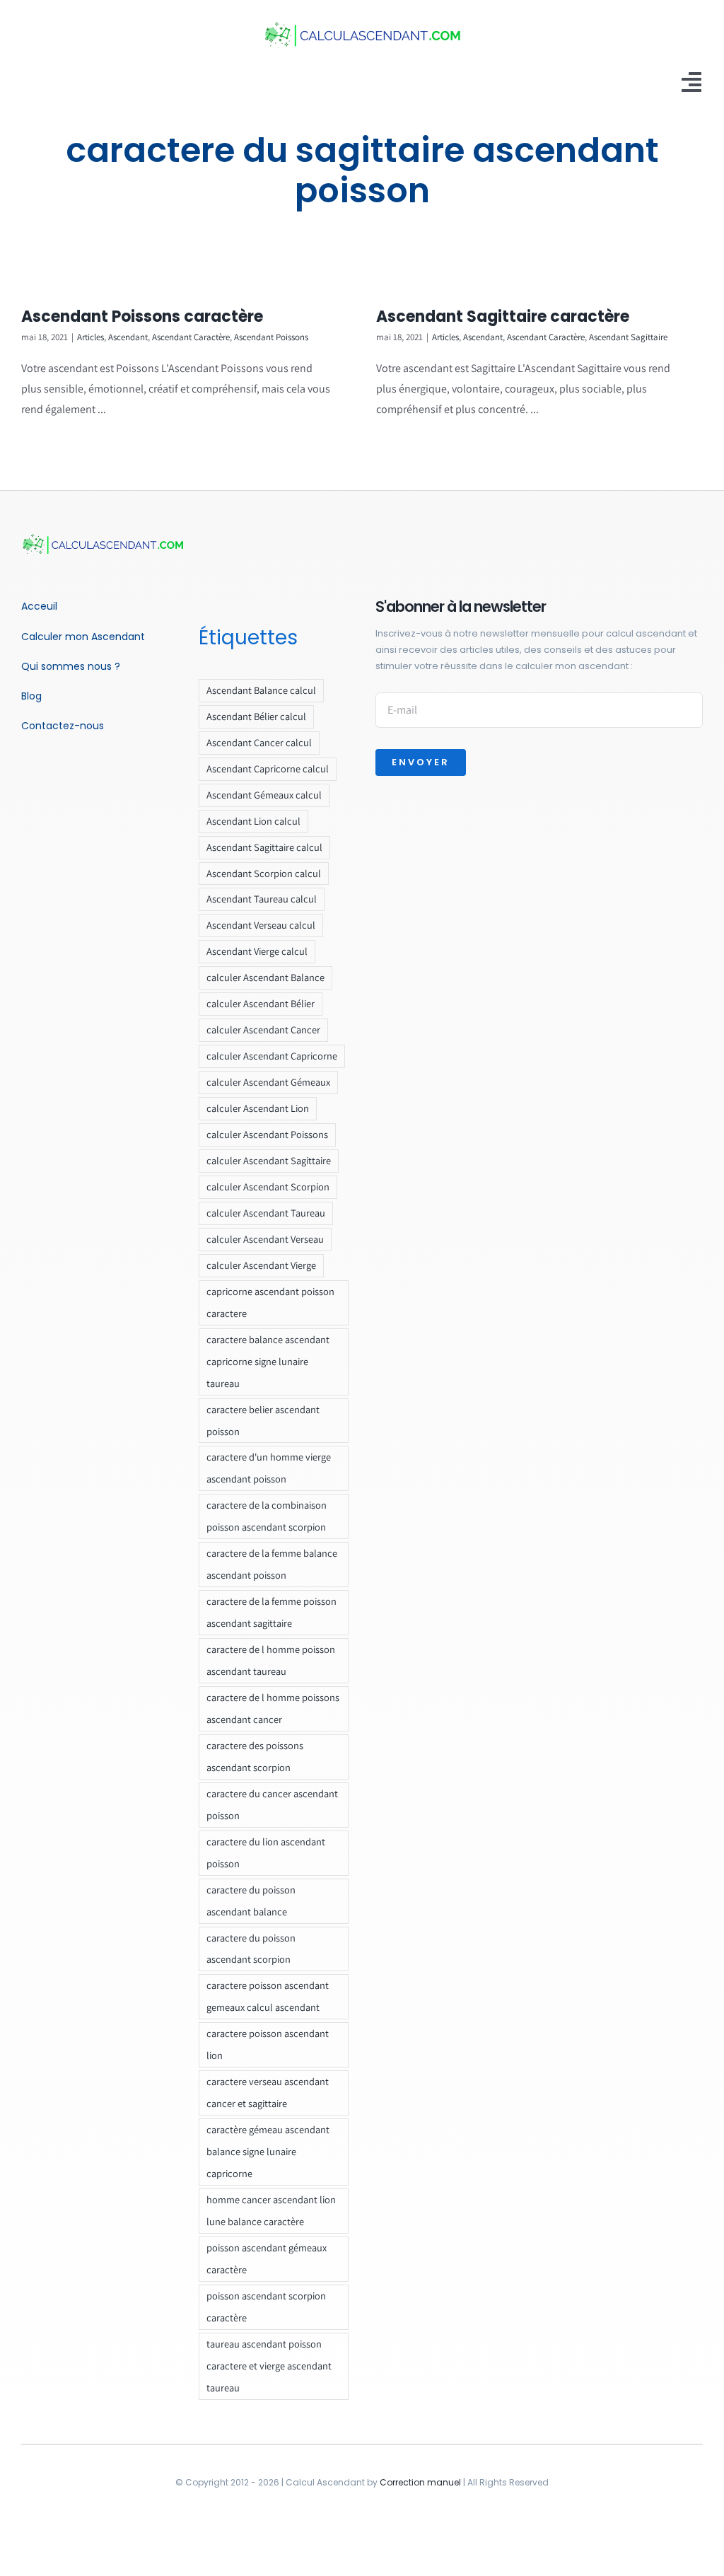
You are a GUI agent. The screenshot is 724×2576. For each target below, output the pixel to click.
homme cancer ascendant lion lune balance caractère (271, 2210)
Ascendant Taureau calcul (262, 899)
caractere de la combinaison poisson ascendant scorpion (267, 1516)
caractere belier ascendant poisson (263, 1420)
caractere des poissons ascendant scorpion (255, 1756)
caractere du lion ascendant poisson (266, 1852)
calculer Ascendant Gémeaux (268, 1082)
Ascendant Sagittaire (628, 337)
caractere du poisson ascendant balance (251, 1901)
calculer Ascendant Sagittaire (269, 1160)
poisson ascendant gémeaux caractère (267, 2258)
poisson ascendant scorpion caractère (266, 2307)
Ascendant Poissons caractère (142, 317)
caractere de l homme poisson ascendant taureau (271, 1660)
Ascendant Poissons (271, 337)
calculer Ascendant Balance (265, 977)
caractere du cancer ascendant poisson (272, 1804)
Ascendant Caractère (191, 337)
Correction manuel (420, 2482)
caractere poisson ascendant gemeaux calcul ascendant (268, 1996)
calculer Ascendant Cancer (263, 1029)
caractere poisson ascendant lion (268, 2044)
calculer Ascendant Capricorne (272, 1056)
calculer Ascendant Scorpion (268, 1187)
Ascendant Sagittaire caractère (503, 317)
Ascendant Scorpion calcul (264, 873)
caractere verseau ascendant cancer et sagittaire (268, 2092)
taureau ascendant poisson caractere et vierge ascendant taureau (269, 2366)
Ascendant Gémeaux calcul (264, 795)
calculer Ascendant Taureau (266, 1213)
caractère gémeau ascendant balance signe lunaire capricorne (268, 2151)
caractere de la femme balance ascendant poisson (272, 1564)
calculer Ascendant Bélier (261, 1003)
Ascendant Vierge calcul (257, 951)
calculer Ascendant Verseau (265, 1239)
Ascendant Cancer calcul (259, 742)
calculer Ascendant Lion (258, 1108)
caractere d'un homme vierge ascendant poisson (269, 1468)
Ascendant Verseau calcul (261, 925)
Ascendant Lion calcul (253, 821)
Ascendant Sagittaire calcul (264, 847)
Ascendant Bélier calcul (256, 716)
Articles (90, 337)
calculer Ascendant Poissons (267, 1134)
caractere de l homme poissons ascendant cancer (273, 1708)
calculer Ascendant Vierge (261, 1265)
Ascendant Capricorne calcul (268, 768)
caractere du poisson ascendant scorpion (251, 1949)
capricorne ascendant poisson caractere (270, 1302)
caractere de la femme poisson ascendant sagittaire (271, 1612)
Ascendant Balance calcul (261, 690)
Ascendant (128, 337)
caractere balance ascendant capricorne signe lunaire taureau (268, 1361)
